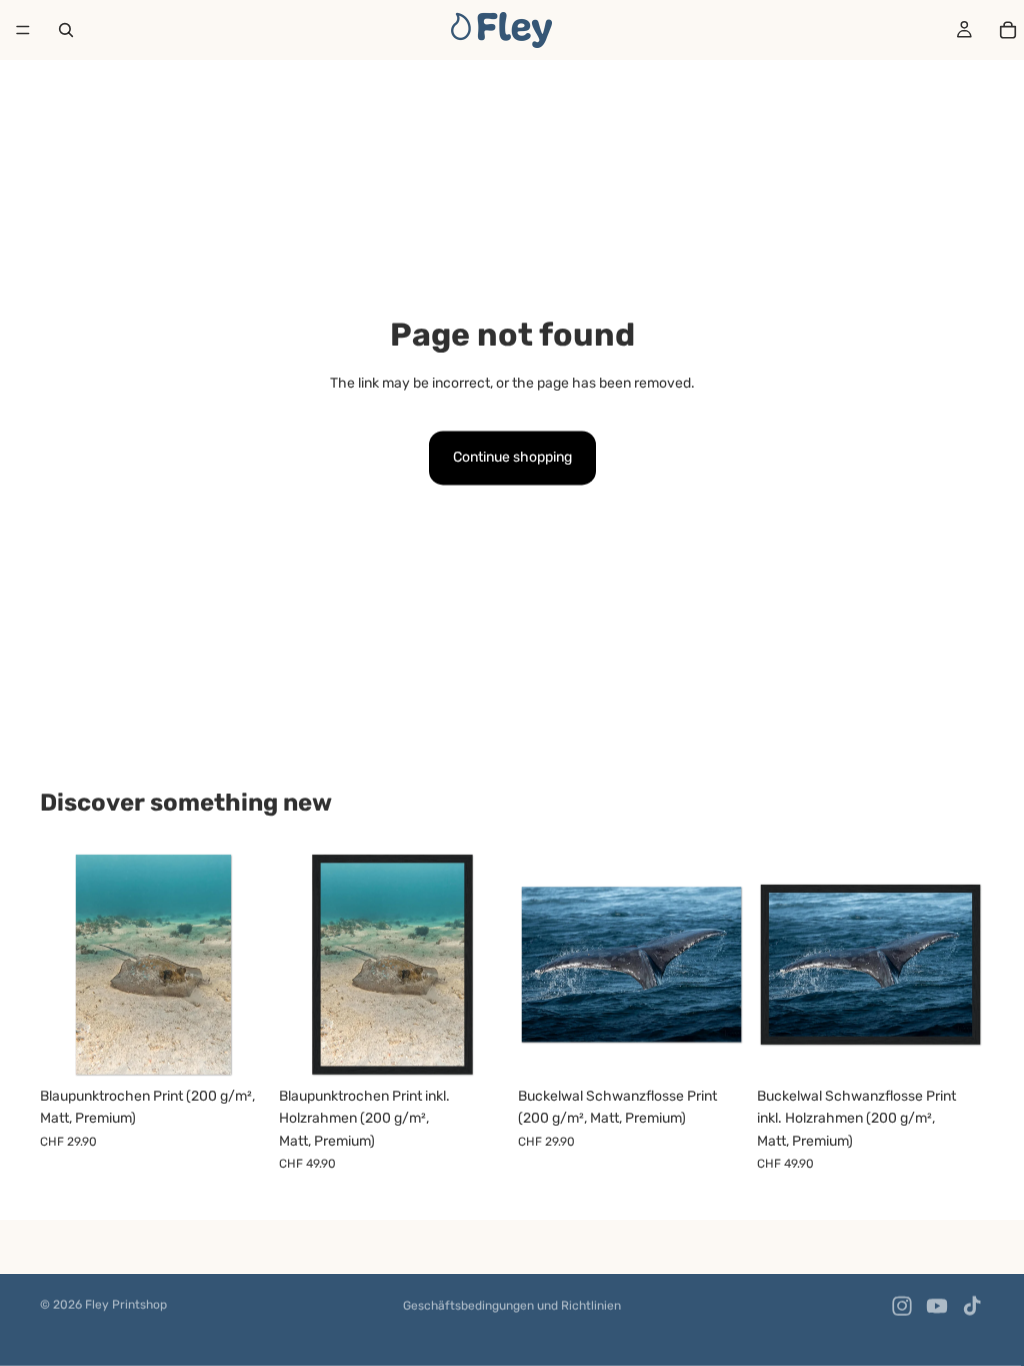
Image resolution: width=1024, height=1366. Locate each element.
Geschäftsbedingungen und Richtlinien (512, 1306)
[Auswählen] (236, 1047)
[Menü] (23, 30)
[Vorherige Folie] (62, 965)
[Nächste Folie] (245, 965)
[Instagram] (902, 1306)
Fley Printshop (126, 1305)
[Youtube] (937, 1306)
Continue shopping (512, 457)
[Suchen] (66, 30)
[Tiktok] (972, 1306)
